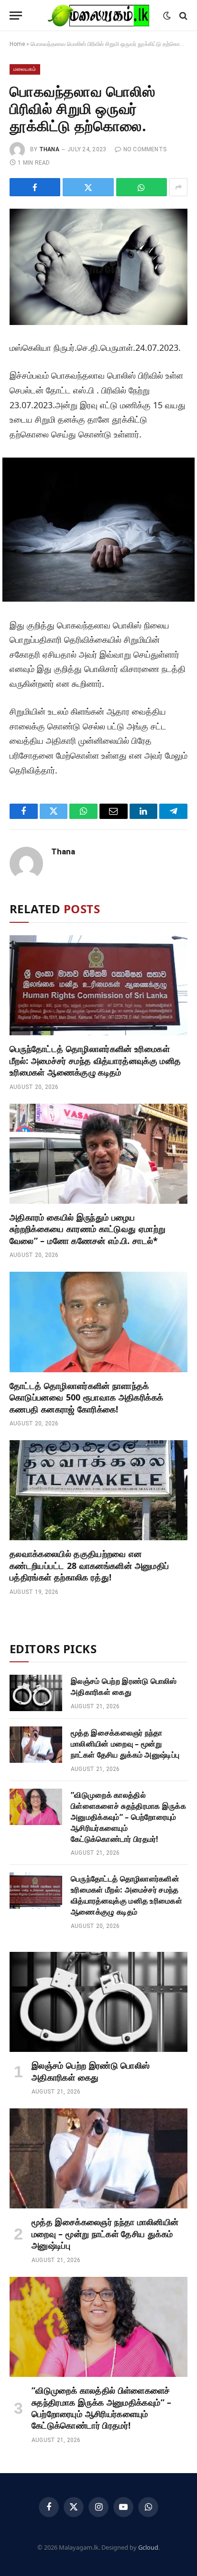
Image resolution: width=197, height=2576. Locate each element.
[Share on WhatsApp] (142, 187)
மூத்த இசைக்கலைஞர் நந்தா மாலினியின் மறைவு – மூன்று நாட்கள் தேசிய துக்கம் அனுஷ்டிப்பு (125, 1744)
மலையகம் (25, 69)
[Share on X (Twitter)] (88, 187)
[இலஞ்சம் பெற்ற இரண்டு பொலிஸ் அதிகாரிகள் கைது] (36, 1693)
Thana (49, 149)
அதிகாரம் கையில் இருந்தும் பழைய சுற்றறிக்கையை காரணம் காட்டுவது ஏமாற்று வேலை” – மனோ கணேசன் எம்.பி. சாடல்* (88, 1229)
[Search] (182, 16)
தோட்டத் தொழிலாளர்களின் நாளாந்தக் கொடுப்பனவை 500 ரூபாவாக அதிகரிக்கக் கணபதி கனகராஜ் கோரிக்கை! (86, 1397)
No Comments (145, 149)
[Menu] (16, 16)
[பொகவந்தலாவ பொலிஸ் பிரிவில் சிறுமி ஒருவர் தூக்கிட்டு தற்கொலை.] (98, 267)
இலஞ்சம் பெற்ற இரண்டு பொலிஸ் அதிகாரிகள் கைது (124, 1686)
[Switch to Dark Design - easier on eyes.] (167, 16)
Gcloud (148, 2547)
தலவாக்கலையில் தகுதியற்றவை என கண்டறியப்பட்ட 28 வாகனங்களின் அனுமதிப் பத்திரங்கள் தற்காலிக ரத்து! (89, 1565)
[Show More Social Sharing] (178, 187)
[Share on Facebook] (35, 187)
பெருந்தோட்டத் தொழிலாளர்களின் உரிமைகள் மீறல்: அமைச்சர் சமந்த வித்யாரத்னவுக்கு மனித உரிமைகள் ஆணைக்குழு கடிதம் (95, 1060)
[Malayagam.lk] (98, 16)
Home (17, 44)
